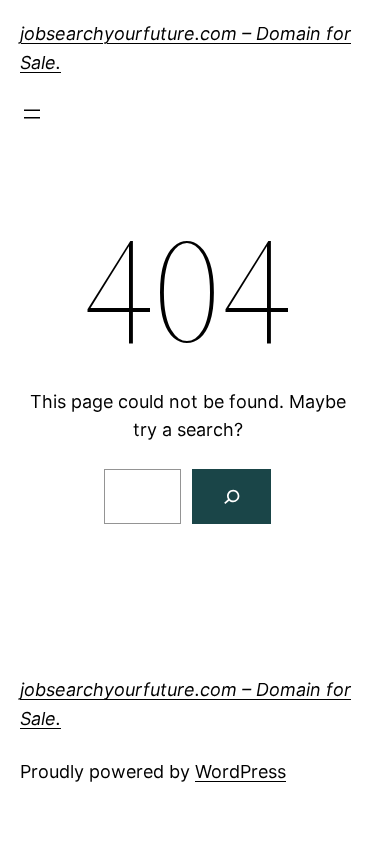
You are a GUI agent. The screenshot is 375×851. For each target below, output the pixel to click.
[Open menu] (32, 114)
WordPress (240, 771)
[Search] (231, 496)
